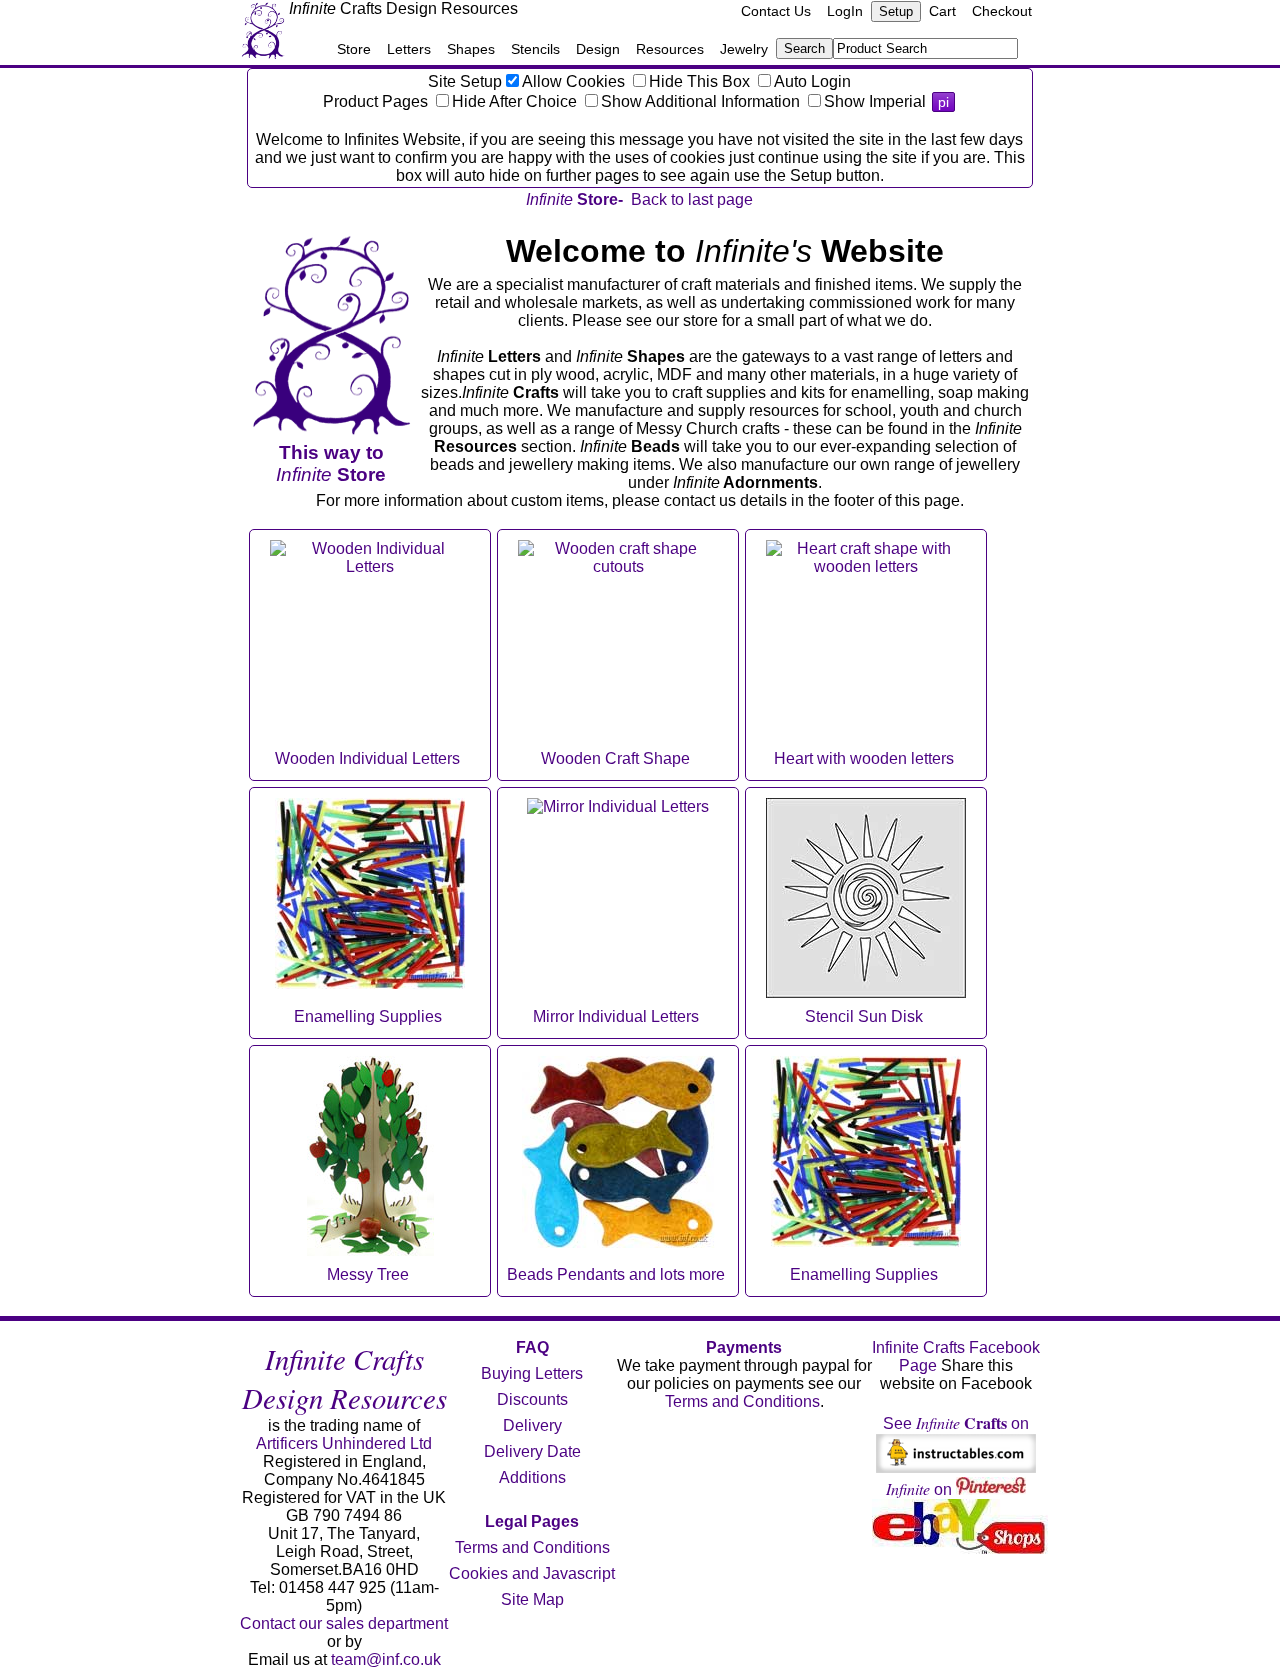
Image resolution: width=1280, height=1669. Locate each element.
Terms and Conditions (532, 1547)
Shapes (471, 49)
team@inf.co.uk (386, 1659)
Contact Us (776, 11)
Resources (670, 49)
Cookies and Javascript (532, 1573)
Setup (896, 11)
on (921, 1489)
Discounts (532, 1399)
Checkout (1002, 11)
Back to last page (692, 199)
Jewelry (744, 49)
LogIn (845, 11)
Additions (532, 1477)
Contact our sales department (344, 1623)
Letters (409, 49)
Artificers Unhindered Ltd (344, 1443)
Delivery (532, 1425)
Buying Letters (532, 1373)
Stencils (535, 49)
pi (943, 102)
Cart (942, 11)
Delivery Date (532, 1451)
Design (598, 49)
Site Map (532, 1599)
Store (354, 49)
